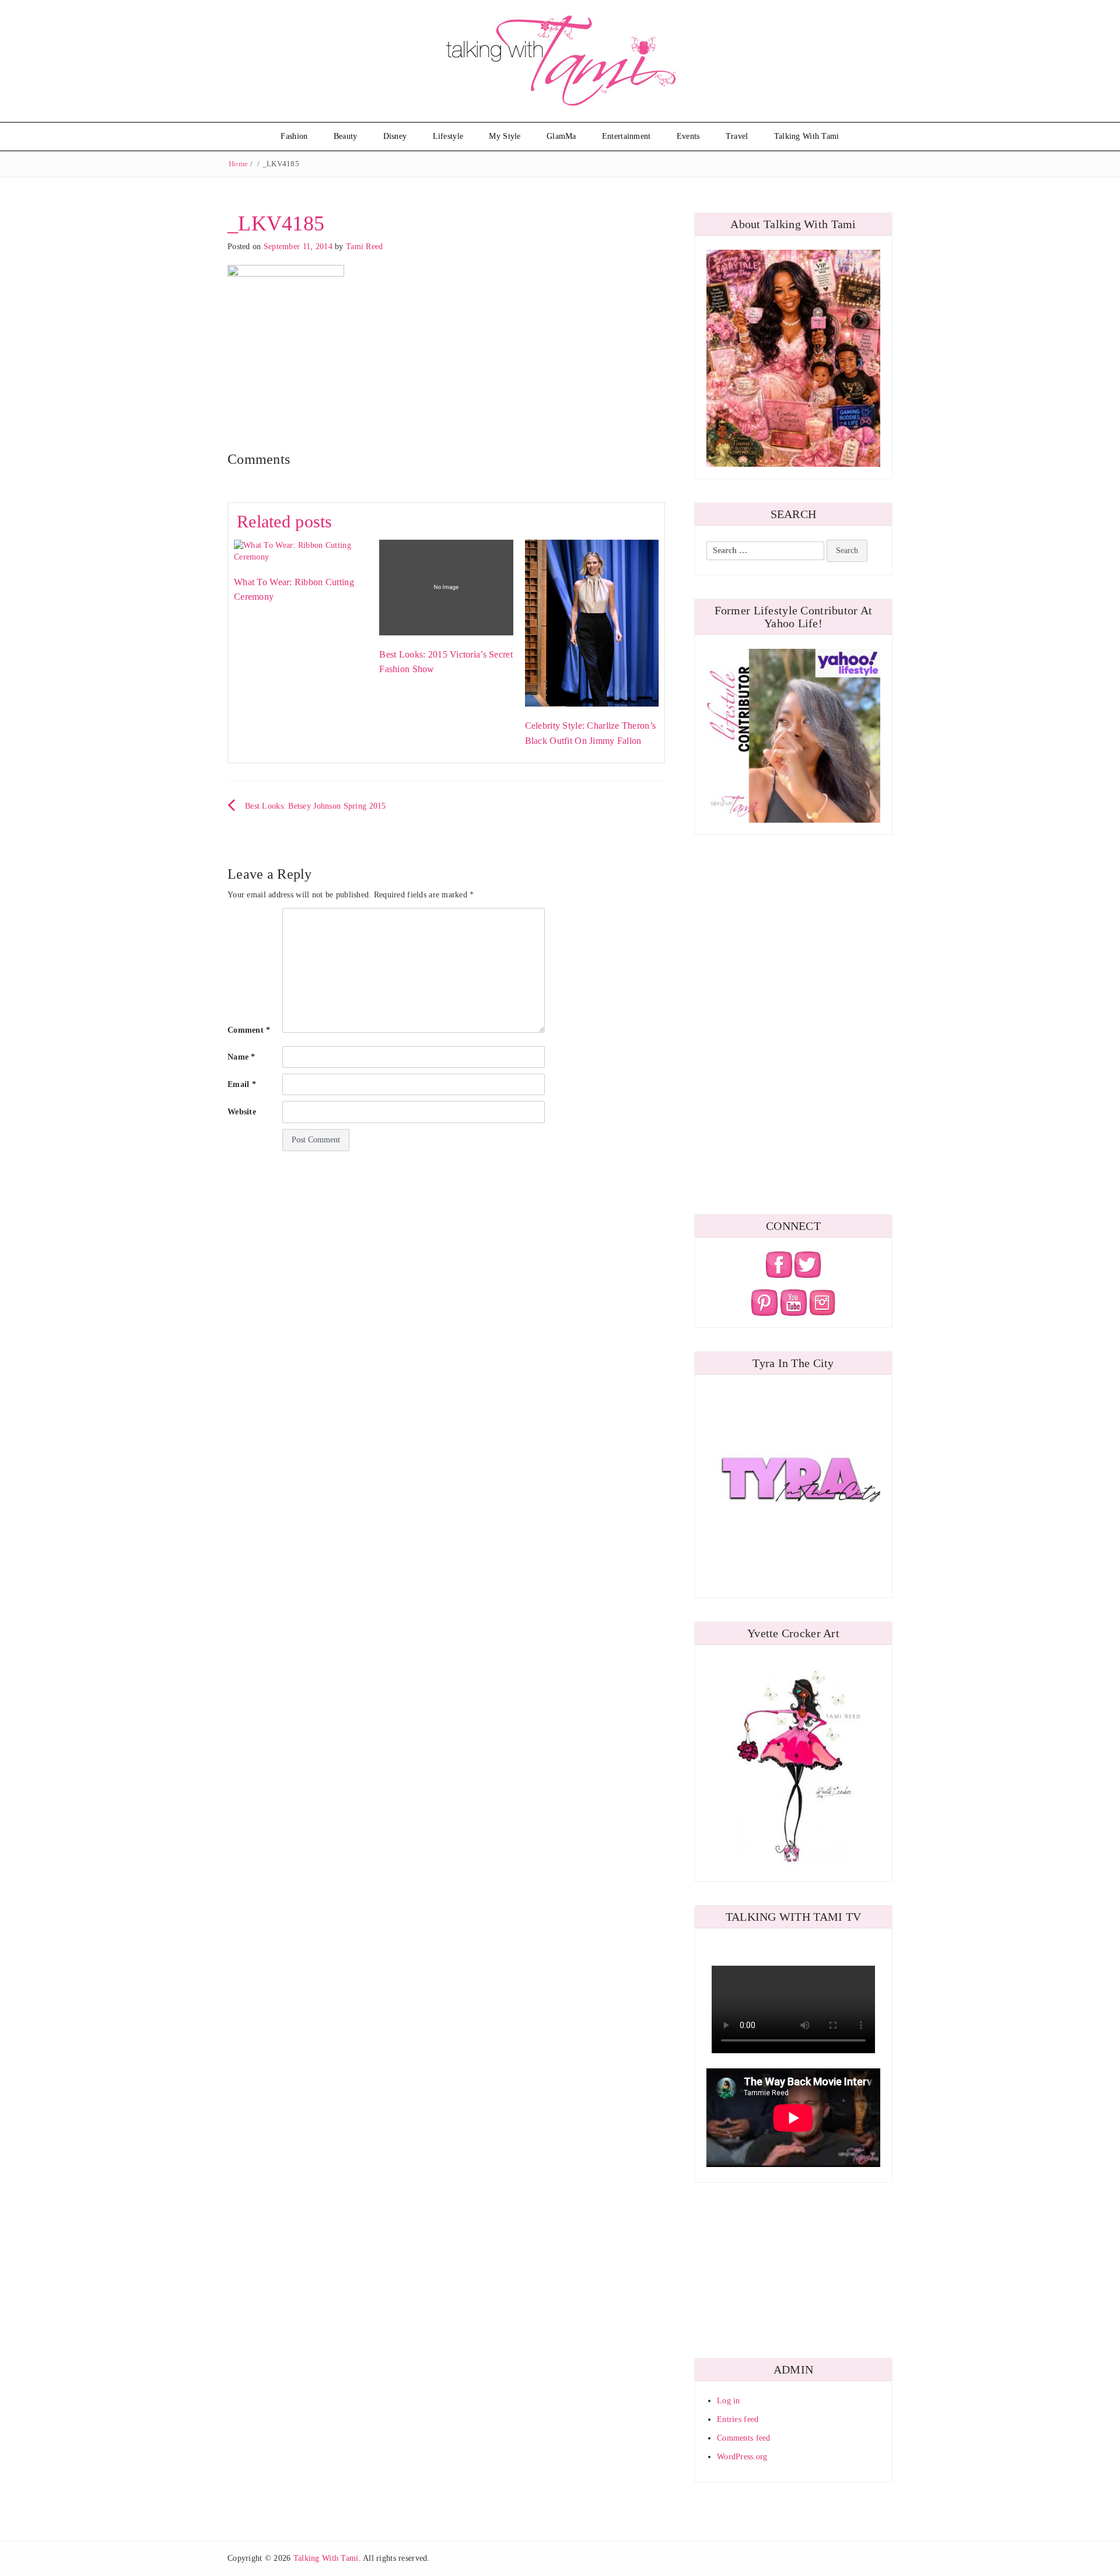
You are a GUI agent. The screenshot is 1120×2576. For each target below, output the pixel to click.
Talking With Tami (807, 136)
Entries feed (738, 2419)
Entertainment (626, 136)
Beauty (346, 136)
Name (242, 1057)
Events (688, 136)
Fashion (294, 136)
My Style (505, 136)
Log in (729, 2401)
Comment (249, 1030)
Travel (737, 136)
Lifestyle (448, 136)
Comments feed (744, 2438)
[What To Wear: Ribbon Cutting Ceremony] (301, 550)
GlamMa (561, 136)
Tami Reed (365, 247)
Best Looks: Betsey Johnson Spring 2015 (316, 806)
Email (242, 1084)
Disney (395, 136)
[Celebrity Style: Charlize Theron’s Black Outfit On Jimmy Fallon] (592, 622)
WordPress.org (742, 2457)
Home (238, 164)
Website (242, 1112)
